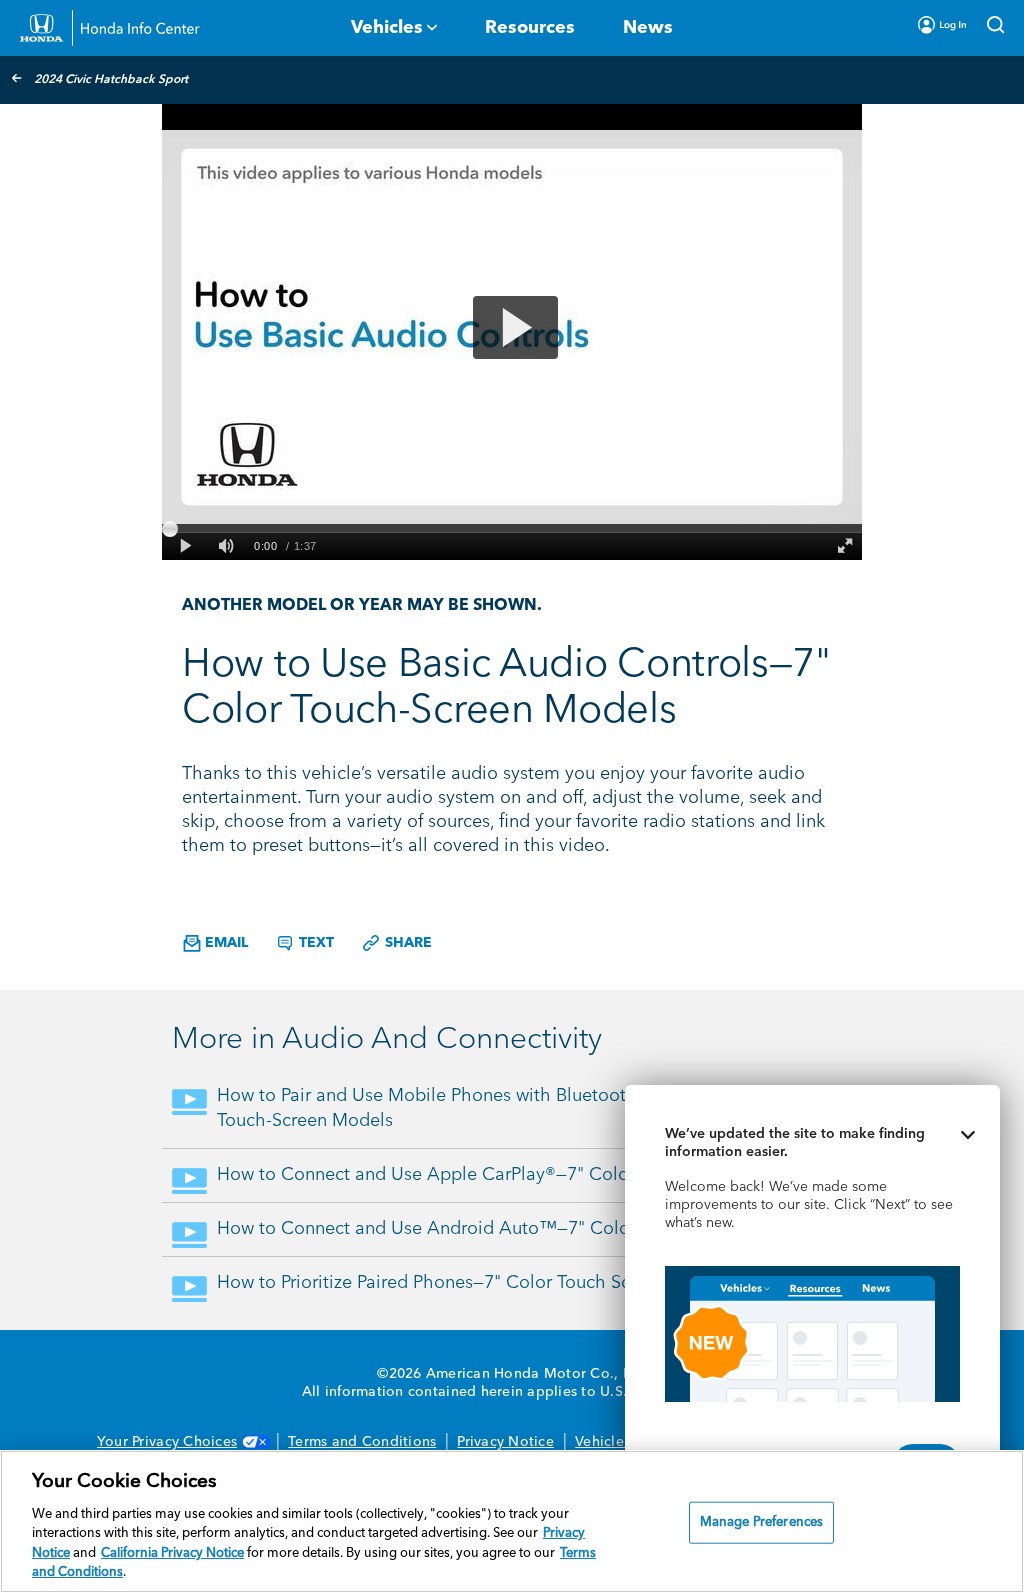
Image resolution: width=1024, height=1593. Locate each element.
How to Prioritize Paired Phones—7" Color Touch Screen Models (474, 1283)
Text (314, 943)
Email (224, 943)
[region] (512, 1521)
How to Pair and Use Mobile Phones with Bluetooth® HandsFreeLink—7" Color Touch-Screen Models (534, 1108)
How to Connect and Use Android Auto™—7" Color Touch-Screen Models (517, 1229)
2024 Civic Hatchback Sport (111, 80)
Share (406, 943)
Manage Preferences (761, 1522)
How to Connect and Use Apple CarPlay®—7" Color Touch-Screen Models (516, 1175)
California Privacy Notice (172, 1553)
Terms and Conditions (362, 1442)
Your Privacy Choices (167, 1442)
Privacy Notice (505, 1442)
